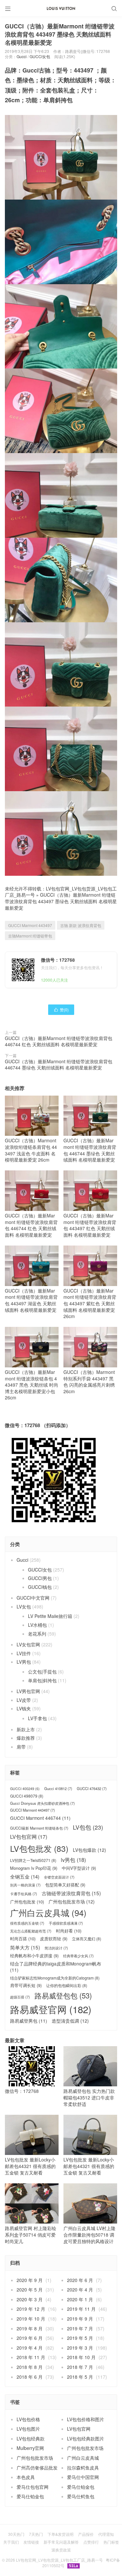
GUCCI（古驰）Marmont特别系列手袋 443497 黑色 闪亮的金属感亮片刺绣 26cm (89, 1382)
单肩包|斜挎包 (42, 1680)
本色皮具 (26, 2477)
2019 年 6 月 (30, 2338)
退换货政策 (61, 2550)
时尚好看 (69, 1931)
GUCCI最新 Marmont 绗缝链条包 (39, 1828)
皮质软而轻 (54, 1939)
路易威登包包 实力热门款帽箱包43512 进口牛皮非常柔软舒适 (89, 2097)
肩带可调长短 (26, 1985)
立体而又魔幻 (87, 1939)
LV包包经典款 (31, 2438)
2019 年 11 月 (81, 2309)
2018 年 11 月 (31, 2357)
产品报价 (86, 2534)
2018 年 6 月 (30, 2377)
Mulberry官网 (30, 2448)
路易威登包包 (63, 1995)
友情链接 (31, 2542)
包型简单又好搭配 (65, 1885)
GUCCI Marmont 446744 (40, 1818)
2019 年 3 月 (80, 2348)
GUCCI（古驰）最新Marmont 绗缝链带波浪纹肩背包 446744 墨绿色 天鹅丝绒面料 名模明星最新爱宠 (59, 1065)
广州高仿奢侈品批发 (37, 2468)
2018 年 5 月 (80, 2377)
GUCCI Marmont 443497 (30, 925)
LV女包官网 (28, 1644)
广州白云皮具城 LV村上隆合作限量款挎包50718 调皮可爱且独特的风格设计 (89, 2234)
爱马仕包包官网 (33, 2487)
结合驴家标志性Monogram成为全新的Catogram (55, 1978)
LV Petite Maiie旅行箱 (50, 1616)
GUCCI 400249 (25, 1789)
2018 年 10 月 (81, 2357)
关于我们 (11, 2542)
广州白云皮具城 (48, 1913)
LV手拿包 (37, 1718)
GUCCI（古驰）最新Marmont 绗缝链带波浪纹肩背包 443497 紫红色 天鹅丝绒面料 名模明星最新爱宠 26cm (90, 1303)
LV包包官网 (29, 1837)
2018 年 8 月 (30, 2367)
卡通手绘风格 (24, 1894)
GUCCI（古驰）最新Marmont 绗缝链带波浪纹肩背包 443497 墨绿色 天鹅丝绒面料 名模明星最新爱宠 (61, 901)
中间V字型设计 (79, 1868)
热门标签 (111, 2542)
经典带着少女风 (78, 1956)
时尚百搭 (23, 1939)
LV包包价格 (28, 2419)
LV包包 (88, 1827)
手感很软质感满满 (66, 1923)
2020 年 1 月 (80, 2299)
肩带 (21, 1747)
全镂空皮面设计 (59, 1877)
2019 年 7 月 (80, 2328)
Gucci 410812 (58, 1789)
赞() (61, 1010)
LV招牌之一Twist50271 (33, 1860)
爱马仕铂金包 (81, 2487)
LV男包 (24, 1662)
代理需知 (106, 2534)
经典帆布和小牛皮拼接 (34, 1956)
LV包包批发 (39, 1848)
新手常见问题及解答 (61, 2542)
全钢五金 (25, 1876)
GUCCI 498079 (27, 1796)
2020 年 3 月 (30, 2299)
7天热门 (36, 2534)
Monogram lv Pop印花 (34, 1868)
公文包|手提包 (42, 1671)
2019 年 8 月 (30, 2328)
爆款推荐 (26, 1738)
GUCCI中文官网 (33, 1598)
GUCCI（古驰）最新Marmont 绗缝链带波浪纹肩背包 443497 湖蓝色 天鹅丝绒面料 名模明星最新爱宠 (31, 1300)
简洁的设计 (56, 1948)
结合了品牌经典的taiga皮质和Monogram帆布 (56, 1967)
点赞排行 (91, 2542)
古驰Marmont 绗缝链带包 (30, 936)
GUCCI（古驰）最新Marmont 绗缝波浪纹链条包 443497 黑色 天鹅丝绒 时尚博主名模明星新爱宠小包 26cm (32, 1385)
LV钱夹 (24, 1708)
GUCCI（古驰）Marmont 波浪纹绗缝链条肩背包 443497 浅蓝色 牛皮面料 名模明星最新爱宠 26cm (31, 1150)
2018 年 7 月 (80, 2367)
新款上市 (26, 1729)
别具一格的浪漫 (25, 1885)
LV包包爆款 (89, 1850)
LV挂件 (24, 1653)
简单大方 (25, 1947)
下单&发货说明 (61, 2534)
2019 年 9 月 (80, 2319)
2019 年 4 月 (30, 2348)
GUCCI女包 (40, 56)
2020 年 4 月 (80, 2290)
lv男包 (73, 1860)
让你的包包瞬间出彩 (67, 1985)
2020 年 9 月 (30, 2280)
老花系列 (37, 1634)
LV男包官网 (28, 1691)
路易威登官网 (51, 2009)
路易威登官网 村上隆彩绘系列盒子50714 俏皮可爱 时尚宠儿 (31, 2234)
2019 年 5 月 (80, 2338)
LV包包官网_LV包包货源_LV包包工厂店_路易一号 (59, 2560)
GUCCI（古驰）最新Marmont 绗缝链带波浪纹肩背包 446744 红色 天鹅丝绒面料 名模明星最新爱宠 (59, 1041)
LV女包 (24, 1606)
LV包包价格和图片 (86, 2419)
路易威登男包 (29, 2021)
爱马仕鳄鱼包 (81, 2496)
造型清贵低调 (70, 2021)
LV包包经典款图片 (86, 2438)
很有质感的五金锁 (27, 1923)
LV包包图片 (28, 2429)
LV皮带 (24, 1700)
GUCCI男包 (40, 1578)
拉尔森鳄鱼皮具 (83, 2468)
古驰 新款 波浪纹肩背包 (81, 925)
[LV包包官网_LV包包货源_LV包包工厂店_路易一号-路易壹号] (61, 8)
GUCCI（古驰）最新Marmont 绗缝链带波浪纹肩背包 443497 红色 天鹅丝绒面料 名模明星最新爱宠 (90, 1225)
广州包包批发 (27, 1902)
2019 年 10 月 (31, 2319)
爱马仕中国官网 (83, 2477)
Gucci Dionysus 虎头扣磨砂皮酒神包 (42, 1803)
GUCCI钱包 (40, 1587)
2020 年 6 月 (80, 2280)
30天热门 (16, 2534)
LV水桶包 (37, 1625)
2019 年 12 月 (31, 2309)
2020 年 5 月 (30, 2290)
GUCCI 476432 (92, 1789)
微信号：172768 (22, 2091)
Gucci (22, 56)
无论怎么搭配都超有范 (31, 1931)
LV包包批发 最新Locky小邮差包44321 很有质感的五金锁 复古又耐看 (30, 2166)
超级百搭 (20, 1997)
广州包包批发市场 (72, 1902)
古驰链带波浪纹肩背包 (71, 1893)
